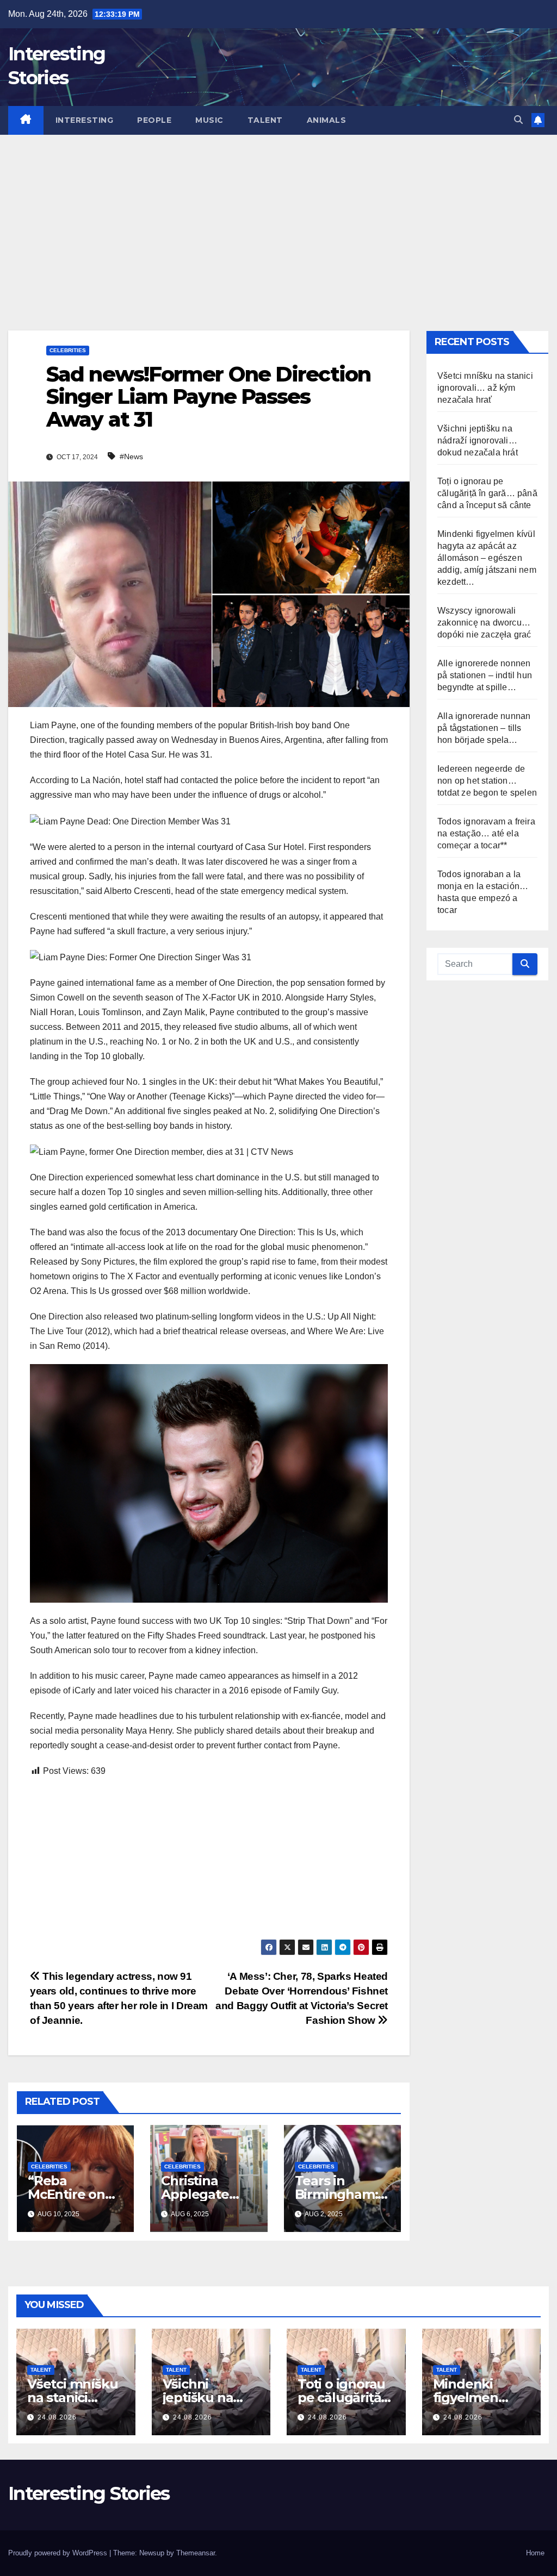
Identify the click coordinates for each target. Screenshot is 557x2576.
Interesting (85, 120)
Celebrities (68, 350)
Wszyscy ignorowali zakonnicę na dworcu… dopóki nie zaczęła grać (484, 623)
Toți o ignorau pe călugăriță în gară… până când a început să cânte (487, 493)
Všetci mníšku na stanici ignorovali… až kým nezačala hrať (485, 388)
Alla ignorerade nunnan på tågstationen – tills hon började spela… (484, 728)
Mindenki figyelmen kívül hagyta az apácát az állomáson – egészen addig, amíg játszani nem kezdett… (487, 558)
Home (535, 2553)
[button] (518, 120)
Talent (265, 120)
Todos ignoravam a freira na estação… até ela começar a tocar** (486, 833)
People (154, 120)
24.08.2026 (57, 2417)
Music (209, 120)
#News (131, 457)
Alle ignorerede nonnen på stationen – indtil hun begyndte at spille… (485, 675)
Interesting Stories (89, 2493)
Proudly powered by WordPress (59, 2553)
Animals (327, 120)
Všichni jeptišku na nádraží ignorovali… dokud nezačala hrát (478, 440)
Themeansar (196, 2553)
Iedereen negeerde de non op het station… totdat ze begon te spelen (487, 781)
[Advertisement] (278, 216)
